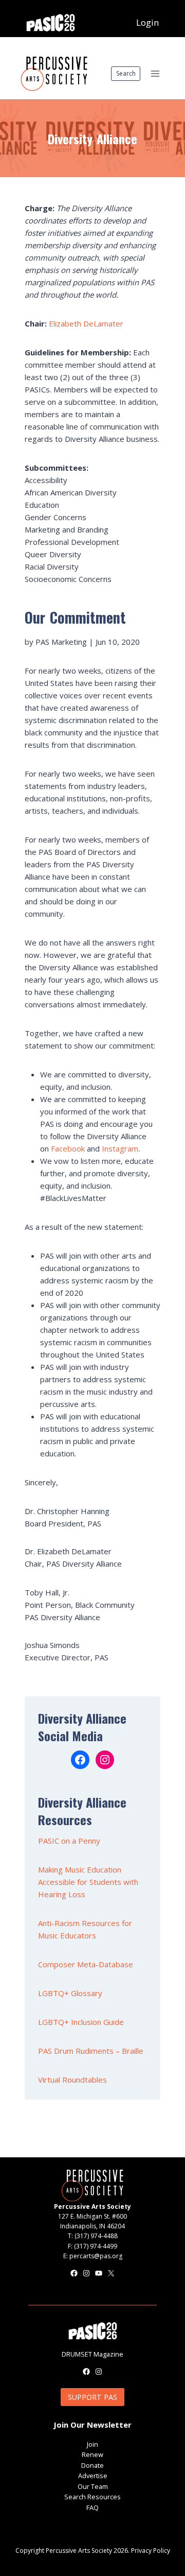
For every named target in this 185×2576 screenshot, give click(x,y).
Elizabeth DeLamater (86, 323)
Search (126, 73)
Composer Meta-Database (86, 1964)
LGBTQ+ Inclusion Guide (81, 2022)
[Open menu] (155, 73)
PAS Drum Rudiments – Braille (91, 2051)
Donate (92, 2465)
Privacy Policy (151, 2551)
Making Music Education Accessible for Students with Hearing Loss (88, 1882)
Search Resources (92, 2497)
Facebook (68, 1148)
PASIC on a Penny (69, 1841)
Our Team (93, 2486)
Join (92, 2444)
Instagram (120, 1148)
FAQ (92, 2508)
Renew (92, 2454)
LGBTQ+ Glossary (70, 1993)
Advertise (93, 2476)
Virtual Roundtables (72, 2080)
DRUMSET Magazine (92, 2354)
